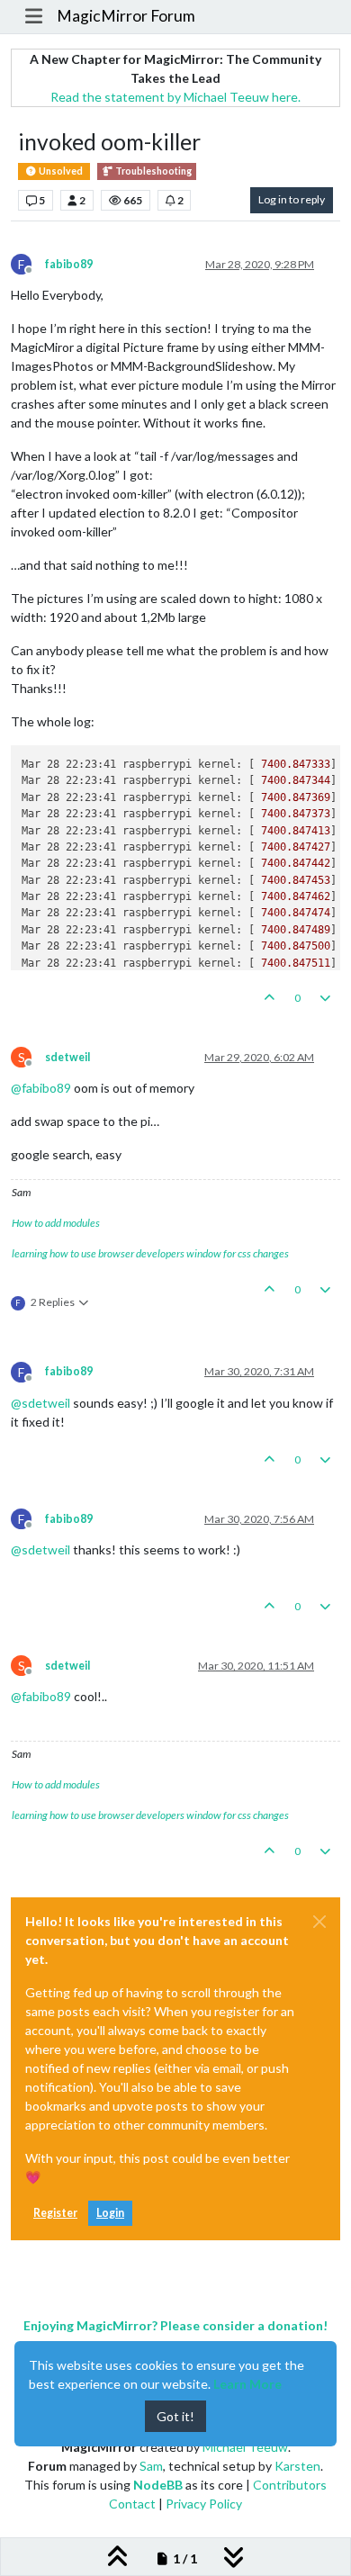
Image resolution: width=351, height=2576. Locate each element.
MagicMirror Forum (126, 16)
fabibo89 (69, 264)
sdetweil (67, 1057)
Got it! (175, 2416)
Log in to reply (292, 199)
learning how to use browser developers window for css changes (150, 1253)
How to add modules (56, 1223)
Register (55, 2213)
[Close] (319, 1922)
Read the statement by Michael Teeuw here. (175, 97)
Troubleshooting (153, 171)
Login (110, 2213)
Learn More (247, 2384)
